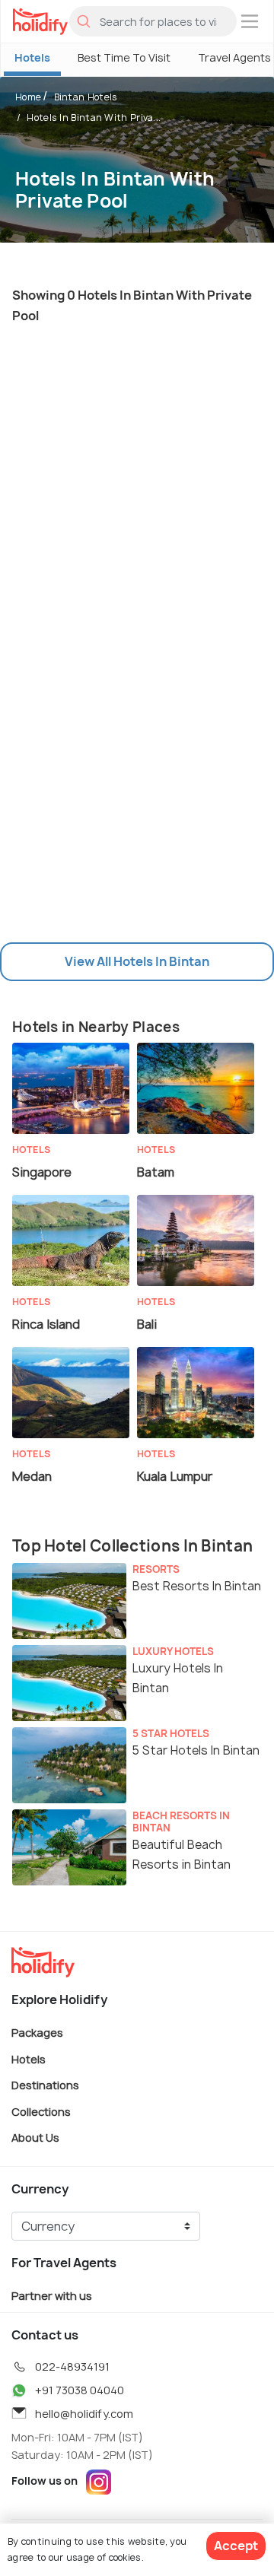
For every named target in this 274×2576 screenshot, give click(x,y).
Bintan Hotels (86, 97)
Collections (41, 2111)
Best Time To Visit (124, 57)
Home (28, 97)
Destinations (45, 2085)
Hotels (32, 57)
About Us (35, 2138)
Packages (37, 2033)
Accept (236, 2546)
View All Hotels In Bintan (137, 961)
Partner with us (52, 2296)
